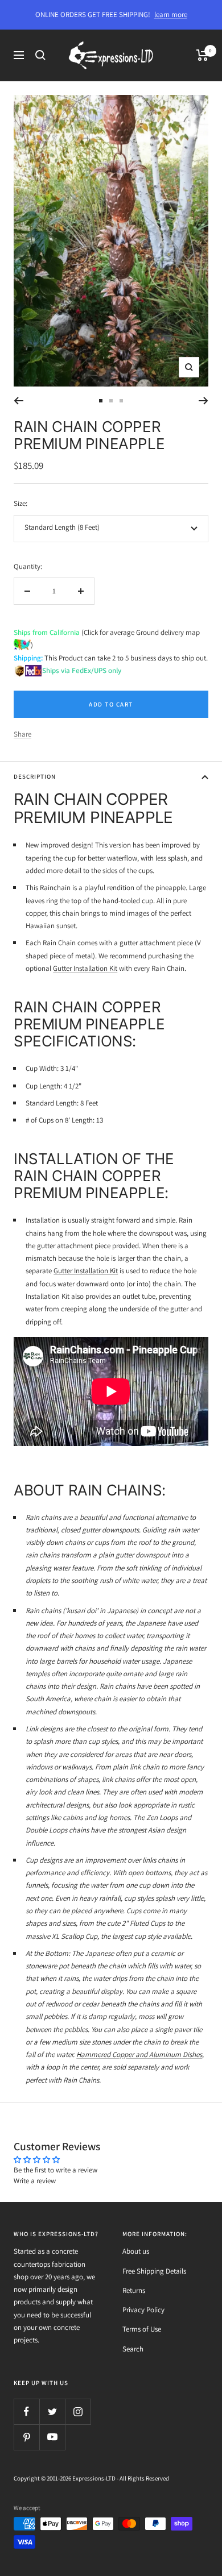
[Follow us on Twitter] (52, 2411)
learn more (171, 14)
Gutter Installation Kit (85, 968)
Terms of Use (142, 2329)
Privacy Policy (143, 2310)
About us (136, 2251)
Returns (134, 2290)
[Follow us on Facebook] (26, 2411)
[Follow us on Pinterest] (26, 2437)
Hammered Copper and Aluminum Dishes (139, 2054)
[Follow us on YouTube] (52, 2437)
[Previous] (18, 401)
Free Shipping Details (154, 2271)
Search (133, 2349)
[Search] (40, 55)
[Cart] (202, 55)
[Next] (203, 401)
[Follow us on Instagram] (78, 2411)
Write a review (35, 2181)
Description (35, 776)
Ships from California (47, 632)
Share (22, 734)
